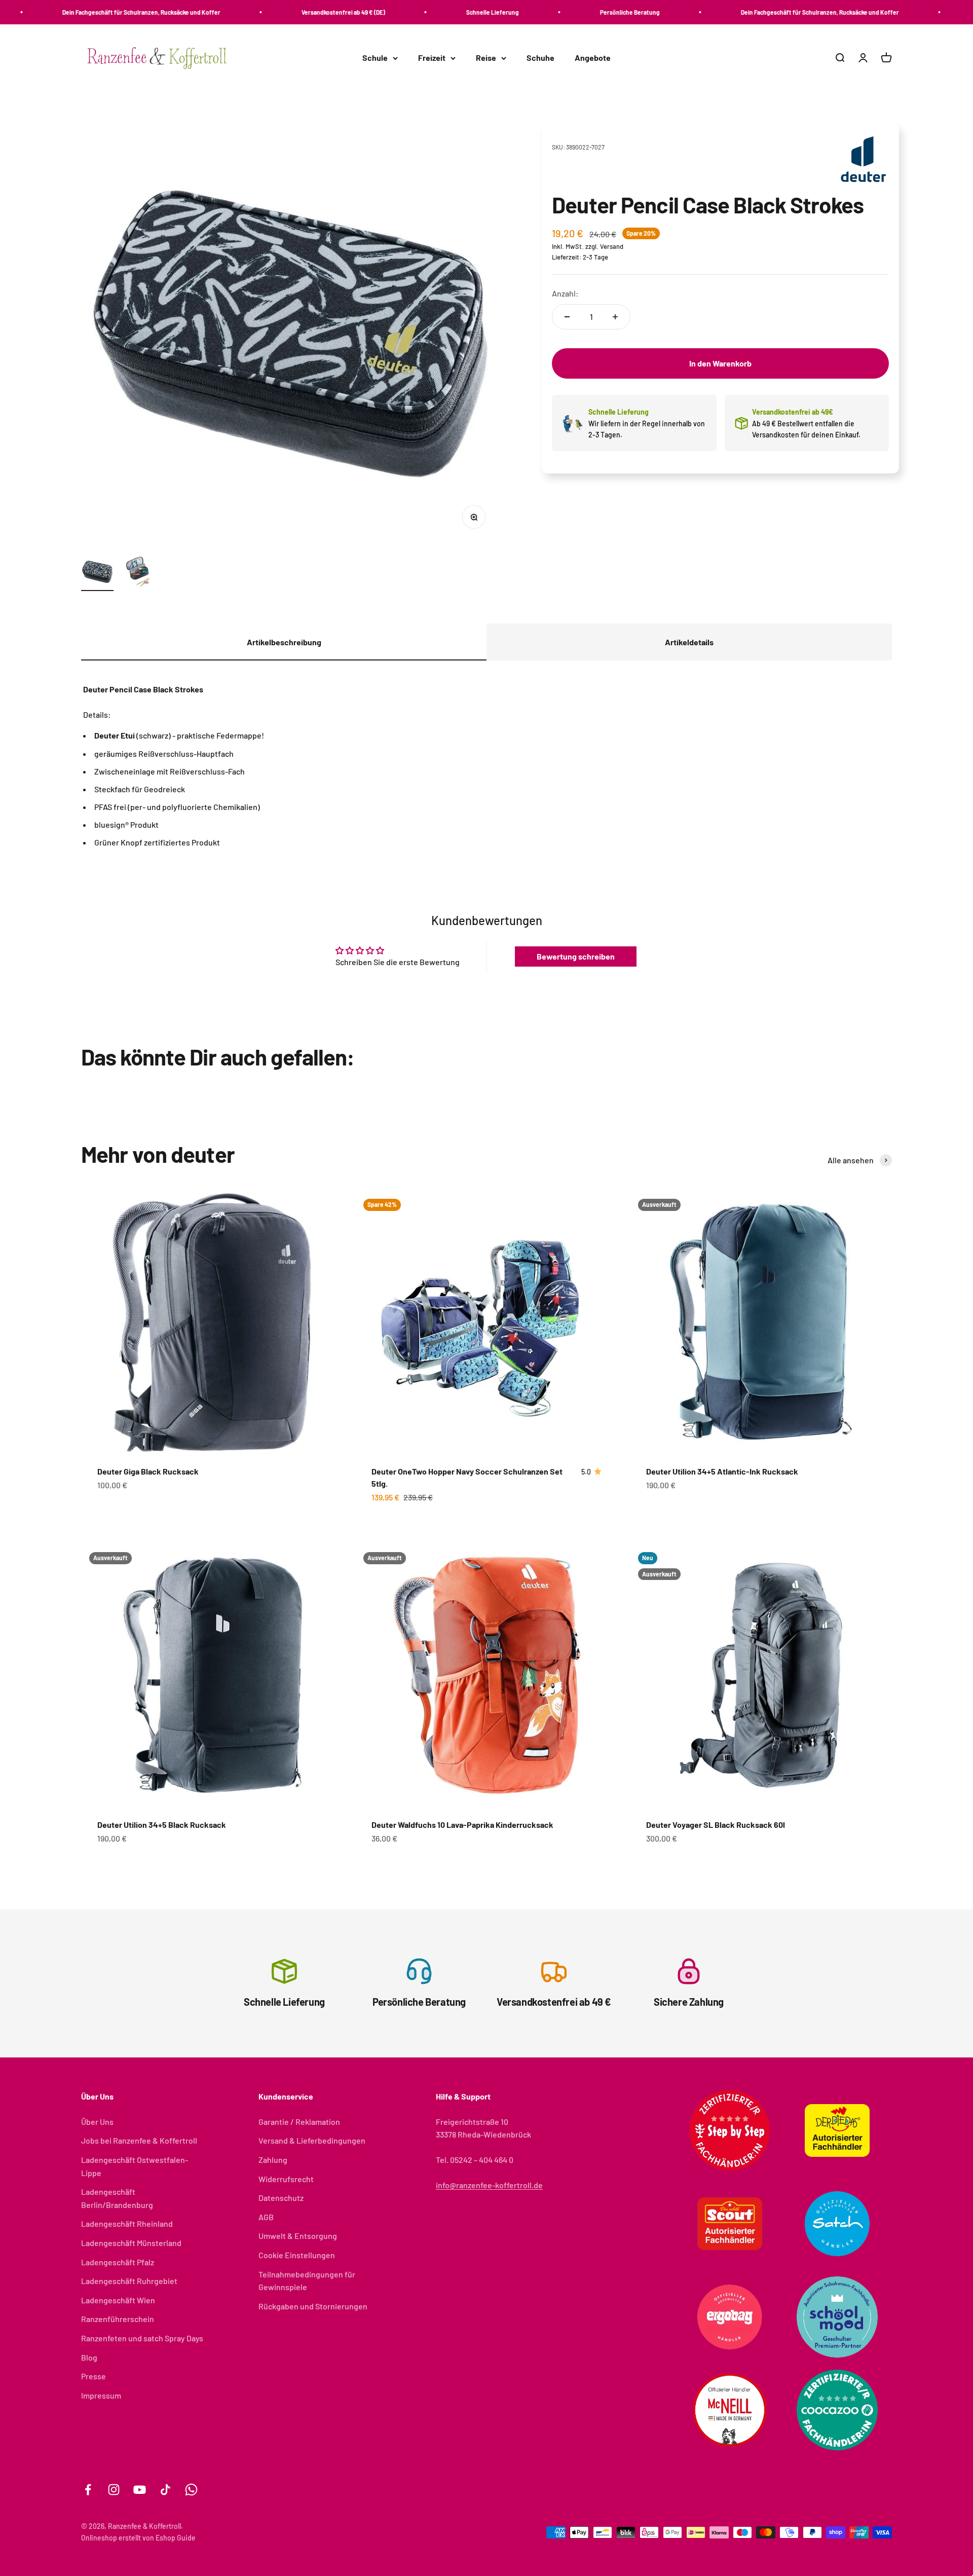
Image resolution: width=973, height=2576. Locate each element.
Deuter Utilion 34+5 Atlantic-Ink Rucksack (722, 1471)
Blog (89, 2357)
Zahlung (273, 2160)
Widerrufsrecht (286, 2179)
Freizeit (432, 58)
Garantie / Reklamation (299, 2122)
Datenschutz (281, 2198)
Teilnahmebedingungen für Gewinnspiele (307, 2281)
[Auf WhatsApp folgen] (191, 2490)
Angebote (593, 58)
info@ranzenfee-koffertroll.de (489, 2185)
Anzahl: (565, 294)
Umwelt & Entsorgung (298, 2236)
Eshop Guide (176, 2538)
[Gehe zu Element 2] (138, 573)
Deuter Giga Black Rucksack (148, 1471)
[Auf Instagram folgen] (114, 2490)
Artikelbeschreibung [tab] (284, 642)
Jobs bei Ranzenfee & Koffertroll (139, 2140)
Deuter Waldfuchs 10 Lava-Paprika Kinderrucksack (462, 1825)
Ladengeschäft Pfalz (118, 2262)
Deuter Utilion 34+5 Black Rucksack (162, 1825)
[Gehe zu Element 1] (97, 573)
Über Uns (97, 2122)
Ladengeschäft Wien (118, 2300)
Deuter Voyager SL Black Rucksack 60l (716, 1825)
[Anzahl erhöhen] (615, 317)
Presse (93, 2376)
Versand (612, 247)
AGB (266, 2217)
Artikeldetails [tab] (689, 642)
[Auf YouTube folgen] (140, 2490)
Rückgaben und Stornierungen (313, 2306)
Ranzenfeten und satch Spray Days (142, 2338)
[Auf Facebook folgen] (88, 2490)
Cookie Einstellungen (297, 2255)
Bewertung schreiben (576, 956)
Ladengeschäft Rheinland (127, 2223)
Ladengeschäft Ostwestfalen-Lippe (135, 2166)
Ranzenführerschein (118, 2319)
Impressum (101, 2395)
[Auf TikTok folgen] (165, 2490)
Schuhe (540, 58)
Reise (486, 58)
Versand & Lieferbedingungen (312, 2140)
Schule (375, 58)
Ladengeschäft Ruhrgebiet (129, 2281)
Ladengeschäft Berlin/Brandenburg (117, 2198)
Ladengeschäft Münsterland (131, 2243)
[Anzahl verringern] (567, 317)
